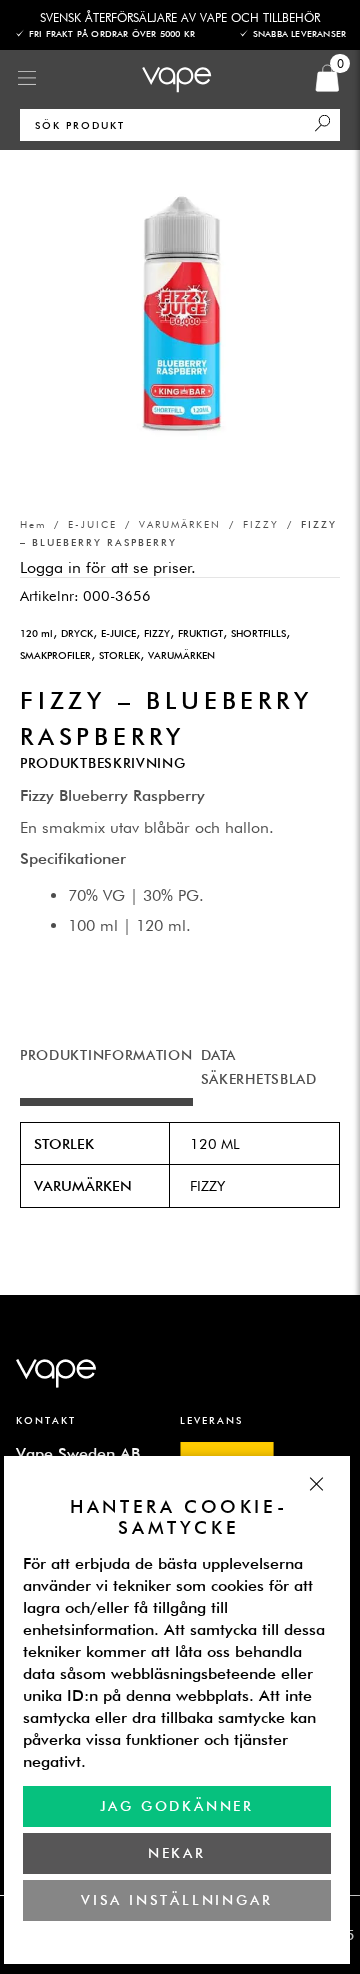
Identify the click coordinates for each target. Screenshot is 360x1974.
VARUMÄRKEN (180, 524)
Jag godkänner (177, 1806)
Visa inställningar (177, 1900)
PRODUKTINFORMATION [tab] (106, 1055)
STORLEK (119, 655)
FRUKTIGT (200, 633)
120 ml (36, 633)
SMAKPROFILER (55, 655)
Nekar (177, 1853)
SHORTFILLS (258, 633)
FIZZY (261, 524)
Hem (33, 524)
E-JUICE (92, 524)
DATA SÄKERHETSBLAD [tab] (259, 1067)
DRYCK (77, 633)
